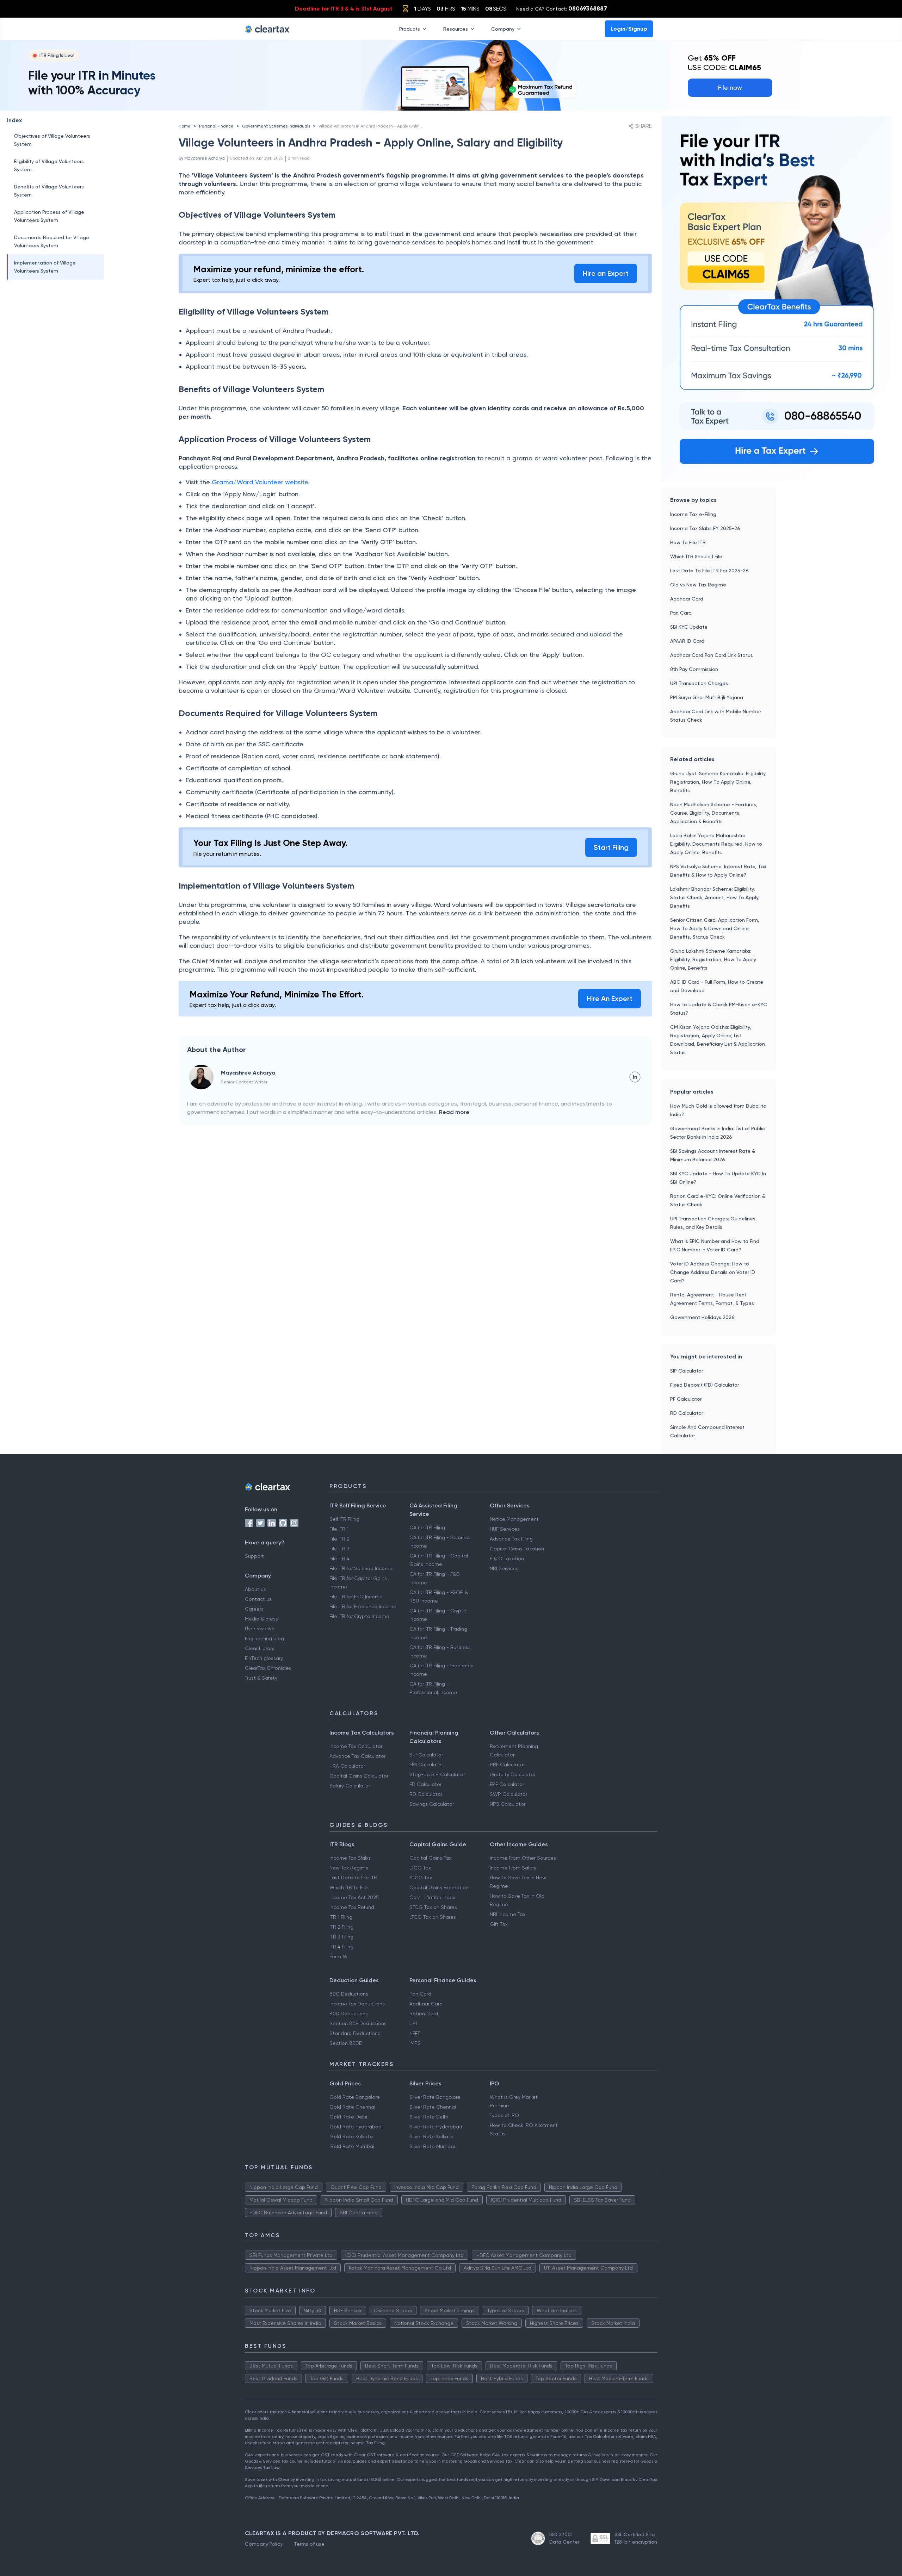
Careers (254, 1609)
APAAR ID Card (687, 641)
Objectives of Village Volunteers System (52, 140)
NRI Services (504, 1568)
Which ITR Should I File (696, 556)
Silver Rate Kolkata (431, 2136)
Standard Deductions (355, 2033)
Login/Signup (629, 29)
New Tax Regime (349, 1868)
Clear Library (260, 1648)
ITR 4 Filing (341, 1947)
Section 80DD (346, 2043)
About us (255, 1589)
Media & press (261, 1619)
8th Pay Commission (694, 669)
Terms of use (309, 2544)
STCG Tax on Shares (433, 1907)
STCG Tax (421, 1878)
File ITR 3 (339, 1549)
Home (185, 126)
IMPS (415, 2043)
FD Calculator (425, 1784)
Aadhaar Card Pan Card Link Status (712, 655)
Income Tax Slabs (350, 1858)
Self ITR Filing (344, 1519)
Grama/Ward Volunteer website (260, 482)
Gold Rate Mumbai (352, 2146)
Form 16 (338, 1956)
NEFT (415, 2033)
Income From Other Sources (523, 1858)
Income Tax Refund (352, 1907)
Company (503, 29)
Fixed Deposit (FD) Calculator (705, 1385)
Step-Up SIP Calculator (437, 1774)
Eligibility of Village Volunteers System (49, 165)
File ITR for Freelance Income (363, 1606)
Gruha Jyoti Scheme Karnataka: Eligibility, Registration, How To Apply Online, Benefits (718, 782)
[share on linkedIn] (635, 1077)
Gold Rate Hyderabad (356, 2127)
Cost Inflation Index (432, 1897)
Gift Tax (499, 1924)
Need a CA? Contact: (562, 8)
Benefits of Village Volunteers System (49, 191)
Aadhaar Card (687, 599)
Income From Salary (513, 1868)
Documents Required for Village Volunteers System (52, 241)
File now (730, 88)
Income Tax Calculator (356, 1746)
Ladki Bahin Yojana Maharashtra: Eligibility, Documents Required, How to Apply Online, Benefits (716, 844)
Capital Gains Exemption (439, 1887)
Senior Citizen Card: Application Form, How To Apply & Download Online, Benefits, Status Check (715, 928)
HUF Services (505, 1529)
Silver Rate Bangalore (435, 2097)
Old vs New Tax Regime (698, 585)
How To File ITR (688, 542)
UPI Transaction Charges (699, 683)
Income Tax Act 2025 (354, 1897)
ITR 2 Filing (341, 1927)
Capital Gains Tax (430, 1858)
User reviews (260, 1629)
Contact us (258, 1599)
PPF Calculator (507, 1765)
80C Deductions (349, 1994)
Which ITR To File (349, 1887)
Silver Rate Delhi (429, 2117)
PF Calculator (686, 1399)
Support (254, 1556)
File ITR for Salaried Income (361, 1568)
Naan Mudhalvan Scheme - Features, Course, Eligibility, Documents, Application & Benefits (714, 813)
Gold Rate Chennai (352, 2107)
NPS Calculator (508, 1804)
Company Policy (264, 2544)
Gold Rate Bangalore (355, 2097)
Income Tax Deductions (357, 2004)
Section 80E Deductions (358, 2023)
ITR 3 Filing (341, 1937)
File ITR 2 (339, 1539)
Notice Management (514, 1519)
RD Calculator (687, 1413)
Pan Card (681, 613)
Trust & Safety (261, 1678)
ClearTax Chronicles (268, 1668)
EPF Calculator (507, 1784)
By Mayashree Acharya (202, 158)
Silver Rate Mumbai (432, 2146)
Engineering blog (264, 1638)
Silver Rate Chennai (433, 2107)
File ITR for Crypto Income (359, 1616)
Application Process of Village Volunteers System (49, 216)
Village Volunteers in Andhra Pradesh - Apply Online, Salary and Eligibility (392, 126)
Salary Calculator (350, 1786)
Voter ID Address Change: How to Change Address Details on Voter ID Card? (713, 1272)
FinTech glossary (264, 1658)
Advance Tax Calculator (357, 1756)
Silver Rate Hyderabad (436, 2127)
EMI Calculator (426, 1765)
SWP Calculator (508, 1794)
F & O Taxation (507, 1558)
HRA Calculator (347, 1766)
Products (410, 29)
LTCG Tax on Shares (433, 1917)
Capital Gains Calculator (359, 1776)
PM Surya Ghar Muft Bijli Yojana (707, 697)
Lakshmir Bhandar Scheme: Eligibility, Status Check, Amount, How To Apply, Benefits (715, 897)
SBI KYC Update (689, 627)
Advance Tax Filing (511, 1539)
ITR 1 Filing (341, 1917)
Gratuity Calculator (512, 1774)
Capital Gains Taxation (517, 1549)
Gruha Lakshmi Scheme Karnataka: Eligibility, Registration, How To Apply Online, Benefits (713, 959)
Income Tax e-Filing (693, 514)
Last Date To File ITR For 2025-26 (709, 571)
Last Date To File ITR (353, 1878)
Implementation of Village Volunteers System (45, 267)
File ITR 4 (339, 1558)
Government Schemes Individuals (276, 126)
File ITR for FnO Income (356, 1597)
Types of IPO (504, 2115)
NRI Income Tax (508, 1914)
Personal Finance (216, 126)
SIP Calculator (687, 1371)
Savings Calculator (432, 1804)
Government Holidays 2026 (702, 1317)
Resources (456, 29)
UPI (413, 2023)
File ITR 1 (339, 1529)
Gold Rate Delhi (348, 2117)
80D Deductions (349, 2014)
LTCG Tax (420, 1868)
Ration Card (424, 2014)
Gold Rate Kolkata (351, 2136)
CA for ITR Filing (427, 1527)
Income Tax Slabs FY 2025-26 (705, 528)
